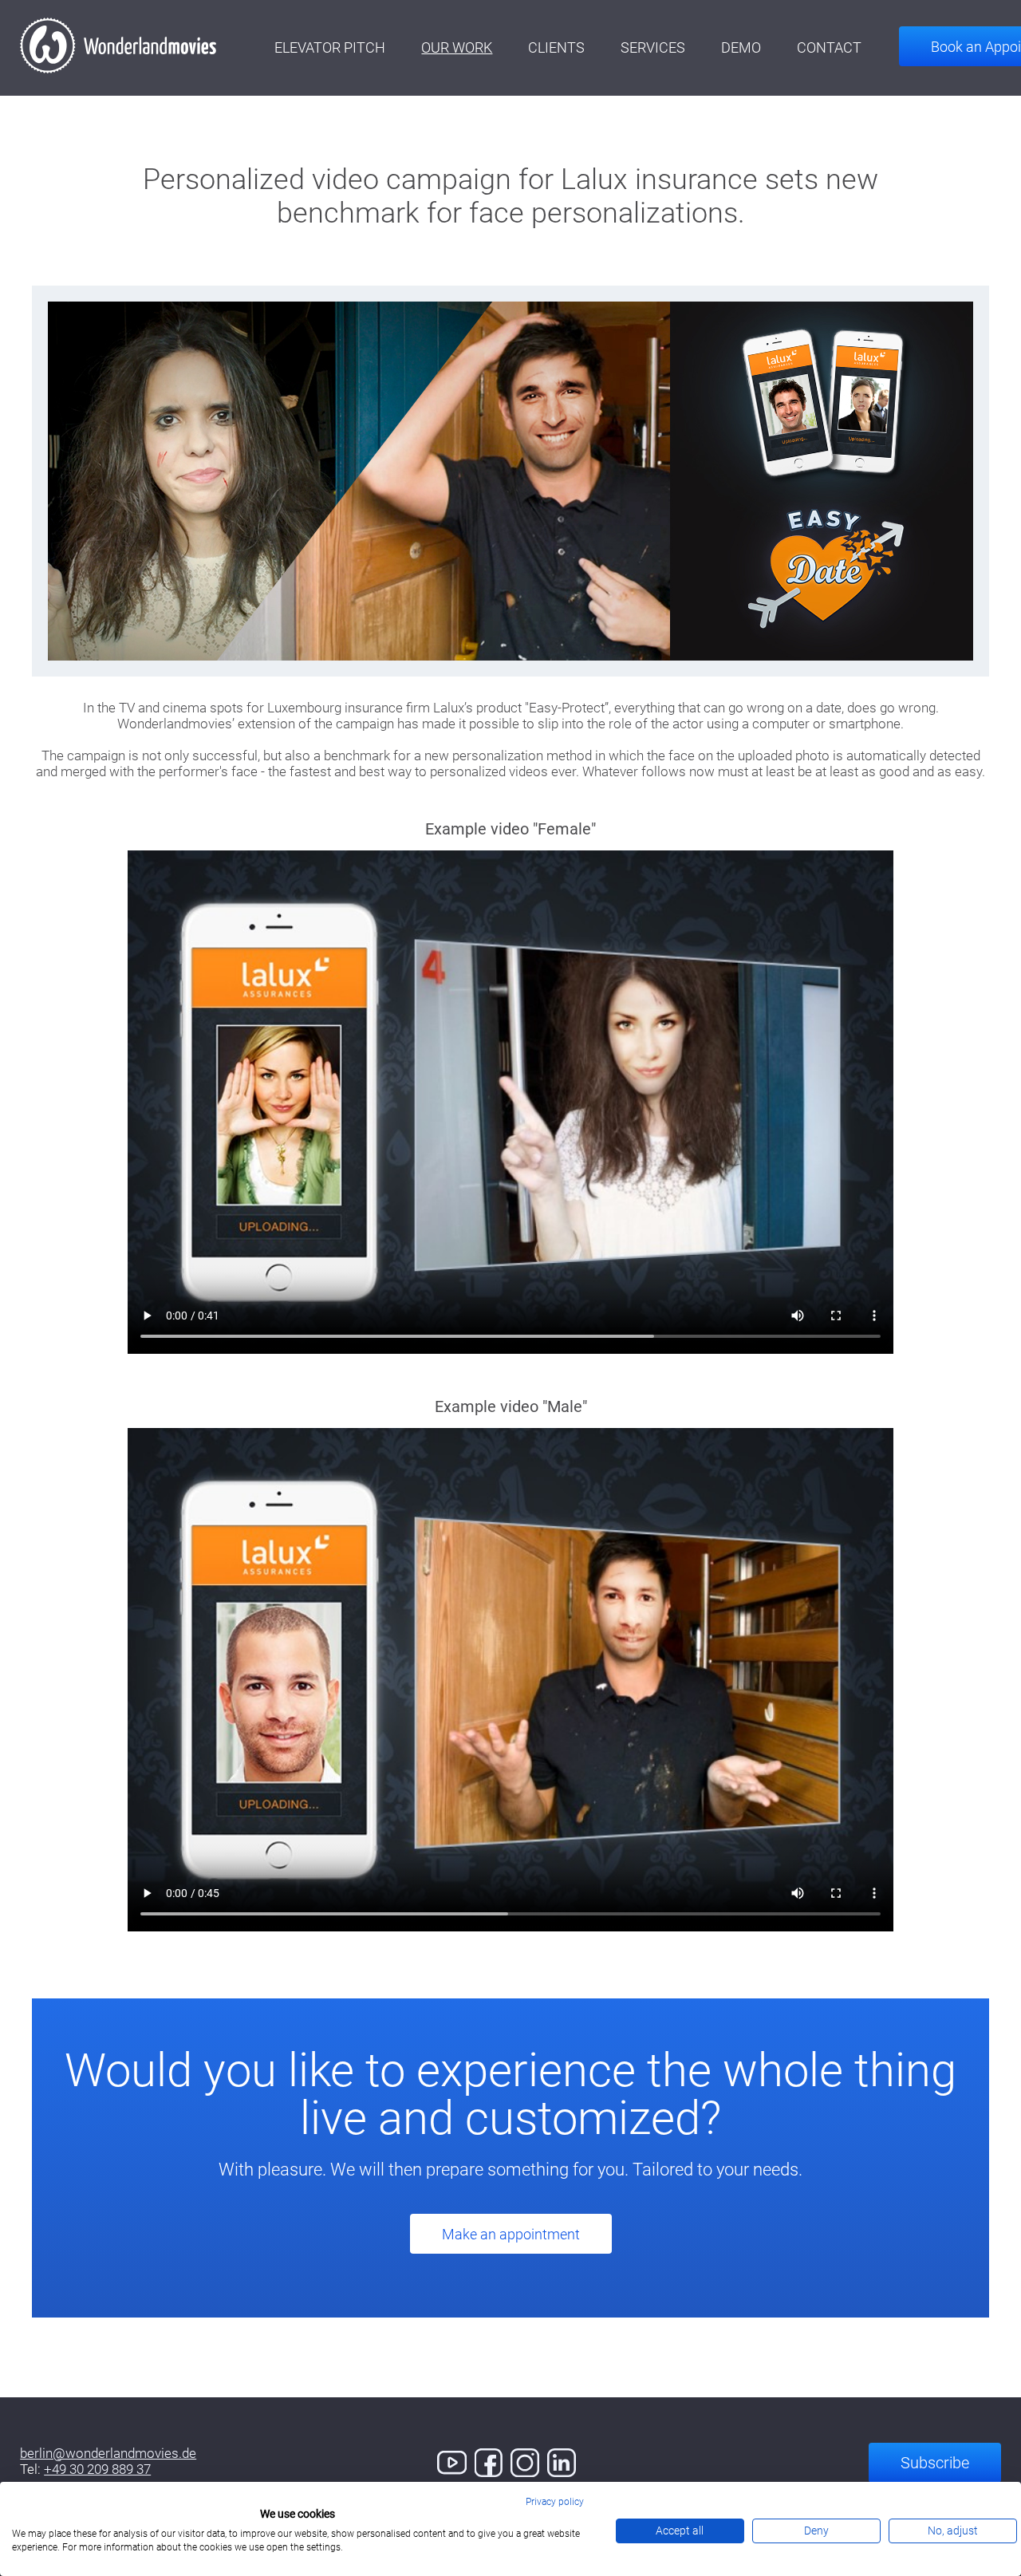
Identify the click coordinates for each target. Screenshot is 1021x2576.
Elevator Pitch (330, 47)
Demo (741, 47)
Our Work (457, 47)
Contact (829, 47)
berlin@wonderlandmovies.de (108, 2453)
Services (653, 47)
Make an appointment (511, 2234)
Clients (556, 47)
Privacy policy (555, 2502)
